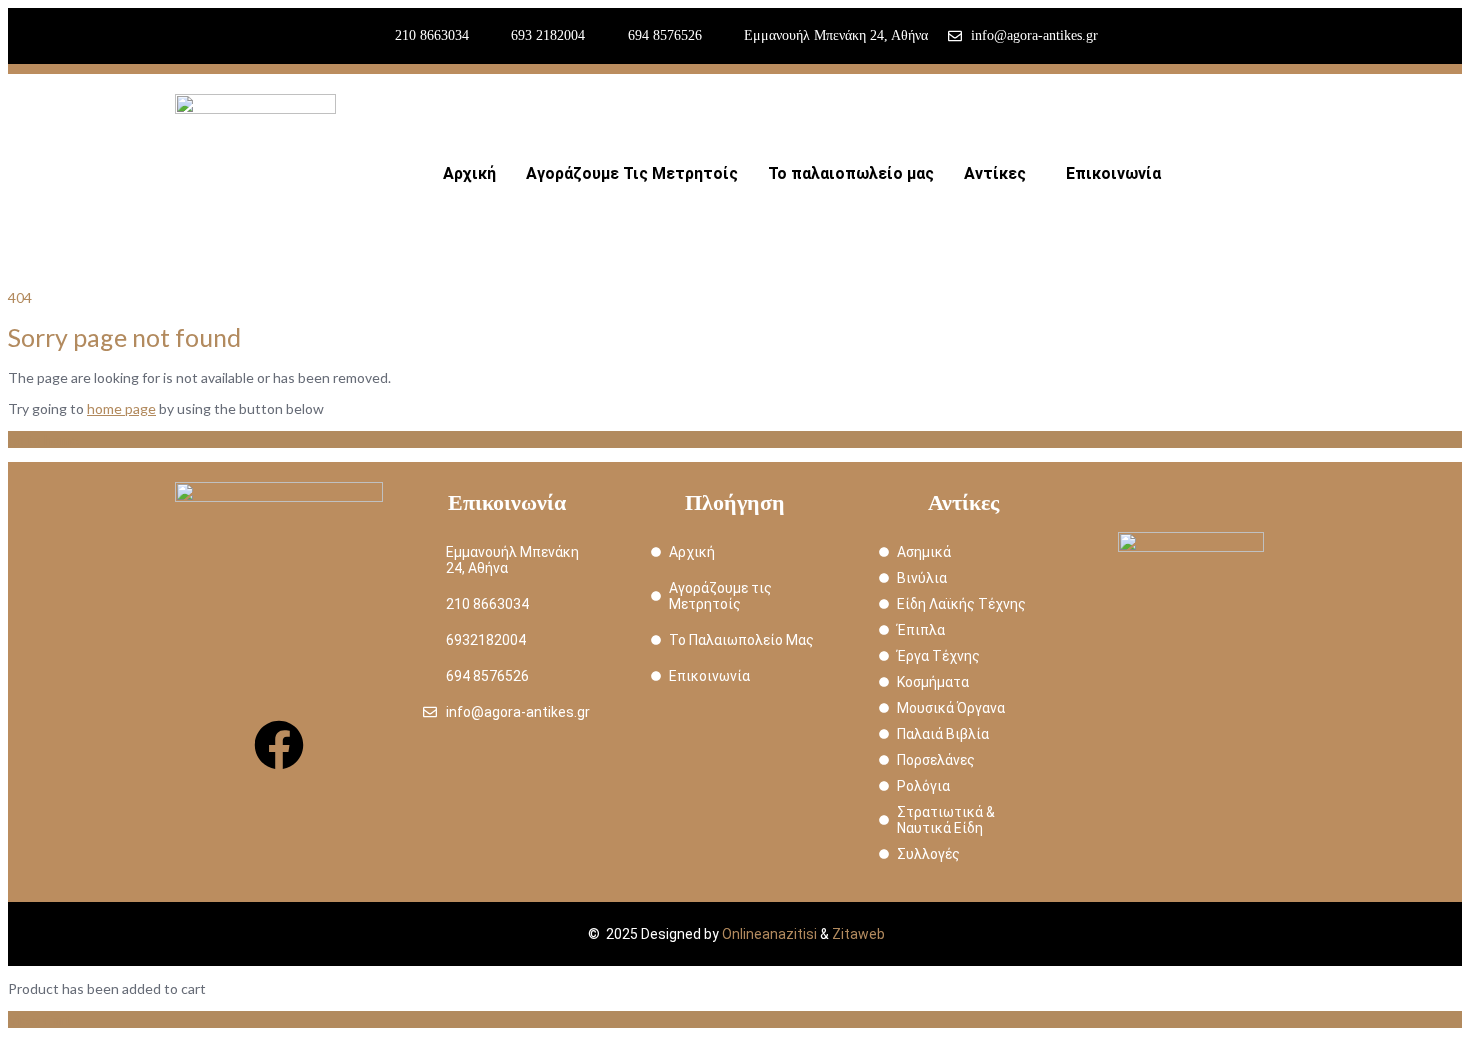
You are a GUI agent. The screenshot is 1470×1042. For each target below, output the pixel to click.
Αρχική (469, 173)
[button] (1000, 174)
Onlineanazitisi (769, 934)
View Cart (39, 1019)
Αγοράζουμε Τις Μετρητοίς (632, 173)
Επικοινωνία (1113, 173)
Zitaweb (858, 934)
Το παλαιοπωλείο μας (851, 173)
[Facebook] (279, 745)
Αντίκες (995, 173)
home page (121, 408)
